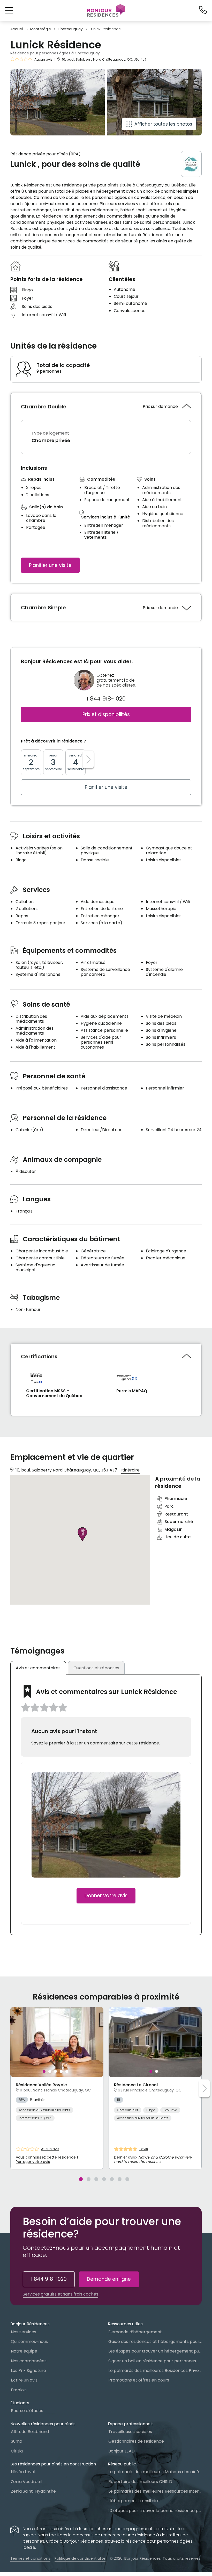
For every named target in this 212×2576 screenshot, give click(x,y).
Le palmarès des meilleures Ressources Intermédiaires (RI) (155, 2491)
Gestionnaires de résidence (136, 2441)
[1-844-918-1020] (203, 10)
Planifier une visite (50, 565)
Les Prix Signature (28, 2371)
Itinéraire (130, 1470)
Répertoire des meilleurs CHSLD (140, 2482)
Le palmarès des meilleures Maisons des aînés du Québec (155, 2472)
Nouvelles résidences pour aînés (43, 2424)
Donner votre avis (106, 1896)
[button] (9, 10)
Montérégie (41, 29)
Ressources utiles (125, 2324)
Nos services (24, 2332)
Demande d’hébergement (135, 2332)
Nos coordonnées (29, 2361)
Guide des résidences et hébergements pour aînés (155, 2342)
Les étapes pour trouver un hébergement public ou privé (155, 2351)
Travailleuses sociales (130, 2432)
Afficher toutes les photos (163, 124)
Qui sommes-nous (29, 2342)
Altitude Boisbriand (30, 2432)
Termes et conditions (30, 2558)
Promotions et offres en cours (139, 2380)
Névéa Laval (23, 2472)
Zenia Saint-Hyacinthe (33, 2491)
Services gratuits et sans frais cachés (60, 2294)
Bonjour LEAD (122, 2451)
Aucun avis (43, 60)
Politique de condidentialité (80, 2558)
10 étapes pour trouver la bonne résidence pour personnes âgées (155, 2511)
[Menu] (106, 10)
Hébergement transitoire (134, 2501)
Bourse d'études (27, 2411)
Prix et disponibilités (106, 714)
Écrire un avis (24, 2380)
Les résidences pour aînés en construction (53, 2464)
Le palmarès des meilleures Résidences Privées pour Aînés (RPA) (155, 2371)
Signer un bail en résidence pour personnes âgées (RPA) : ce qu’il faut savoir (155, 2361)
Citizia (17, 2451)
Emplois (19, 2390)
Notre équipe (24, 2351)
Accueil (17, 29)
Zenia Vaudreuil (26, 2482)
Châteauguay (70, 29)
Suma (17, 2441)
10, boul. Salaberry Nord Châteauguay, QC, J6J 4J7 (104, 59)
